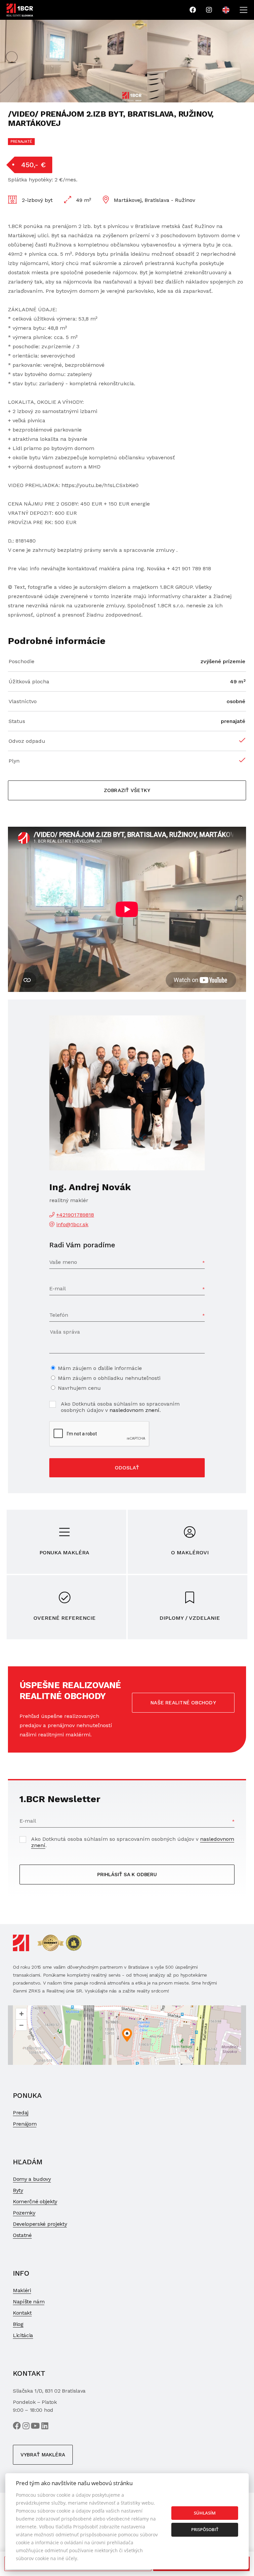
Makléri (22, 2290)
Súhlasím (205, 2513)
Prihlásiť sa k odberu (127, 1875)
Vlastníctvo (23, 701)
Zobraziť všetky (127, 790)
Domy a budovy (32, 2179)
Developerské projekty (40, 2224)
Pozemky (24, 2213)
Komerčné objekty (35, 2201)
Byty (18, 2190)
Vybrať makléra (43, 2455)
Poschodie (21, 661)
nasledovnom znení (134, 1410)
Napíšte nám (29, 2302)
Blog (18, 2324)
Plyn (14, 761)
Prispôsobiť (205, 2529)
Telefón (59, 1315)
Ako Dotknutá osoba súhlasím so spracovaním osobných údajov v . (120, 1407)
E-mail (58, 1288)
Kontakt (22, 2313)
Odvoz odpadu (27, 741)
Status (17, 721)
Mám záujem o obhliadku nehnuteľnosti (109, 1378)
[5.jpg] (73, 61)
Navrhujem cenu (79, 1388)
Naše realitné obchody (183, 1703)
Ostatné (22, 2235)
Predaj (21, 2113)
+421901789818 (75, 1215)
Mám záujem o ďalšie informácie (100, 1368)
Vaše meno (63, 1262)
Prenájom (25, 2124)
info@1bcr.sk (72, 1224)
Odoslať (127, 1468)
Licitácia (23, 2335)
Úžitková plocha (29, 682)
